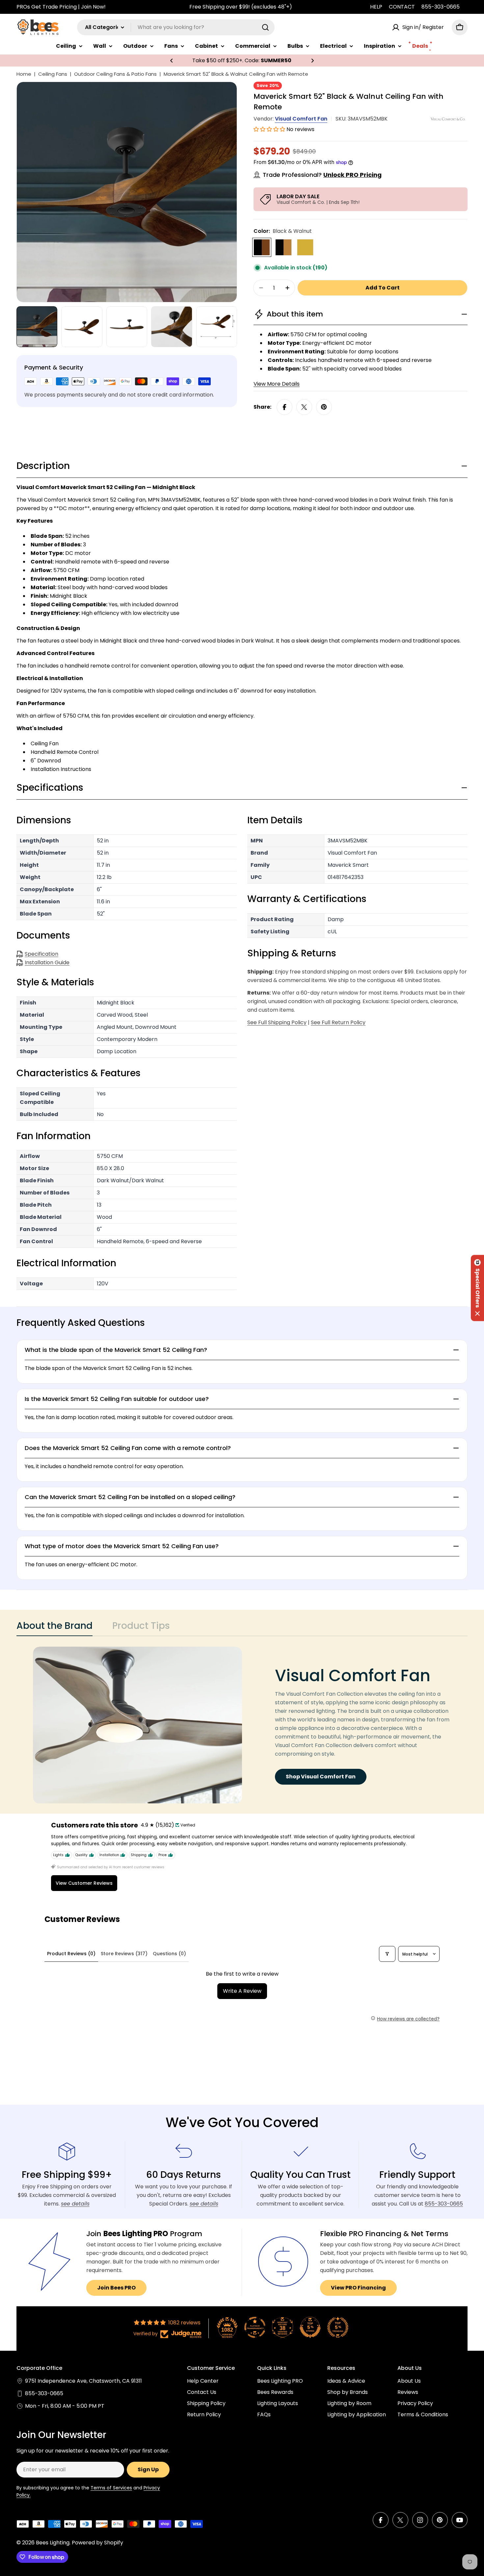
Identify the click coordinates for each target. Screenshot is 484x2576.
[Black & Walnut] (262, 247)
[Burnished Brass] (305, 247)
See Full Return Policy (338, 1022)
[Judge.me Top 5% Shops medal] (310, 2327)
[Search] (265, 27)
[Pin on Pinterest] (324, 407)
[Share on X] (304, 407)
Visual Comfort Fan (301, 119)
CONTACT (402, 7)
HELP (376, 7)
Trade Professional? (322, 175)
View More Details (277, 384)
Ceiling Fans (53, 74)
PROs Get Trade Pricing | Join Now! (61, 7)
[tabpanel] (242, 1725)
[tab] (54, 1628)
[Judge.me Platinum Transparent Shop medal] (255, 2327)
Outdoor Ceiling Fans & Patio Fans (115, 74)
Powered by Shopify (97, 2543)
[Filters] (387, 1954)
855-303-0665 (441, 7)
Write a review (242, 1991)
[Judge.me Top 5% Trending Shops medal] (338, 2327)
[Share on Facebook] (284, 407)
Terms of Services (111, 2488)
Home (24, 74)
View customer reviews (84, 1883)
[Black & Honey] (283, 247)
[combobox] (176, 27)
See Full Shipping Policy (277, 1022)
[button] (172, 61)
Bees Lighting (53, 2543)
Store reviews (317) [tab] (124, 1954)
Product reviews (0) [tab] (71, 1954)
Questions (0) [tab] (169, 1954)
